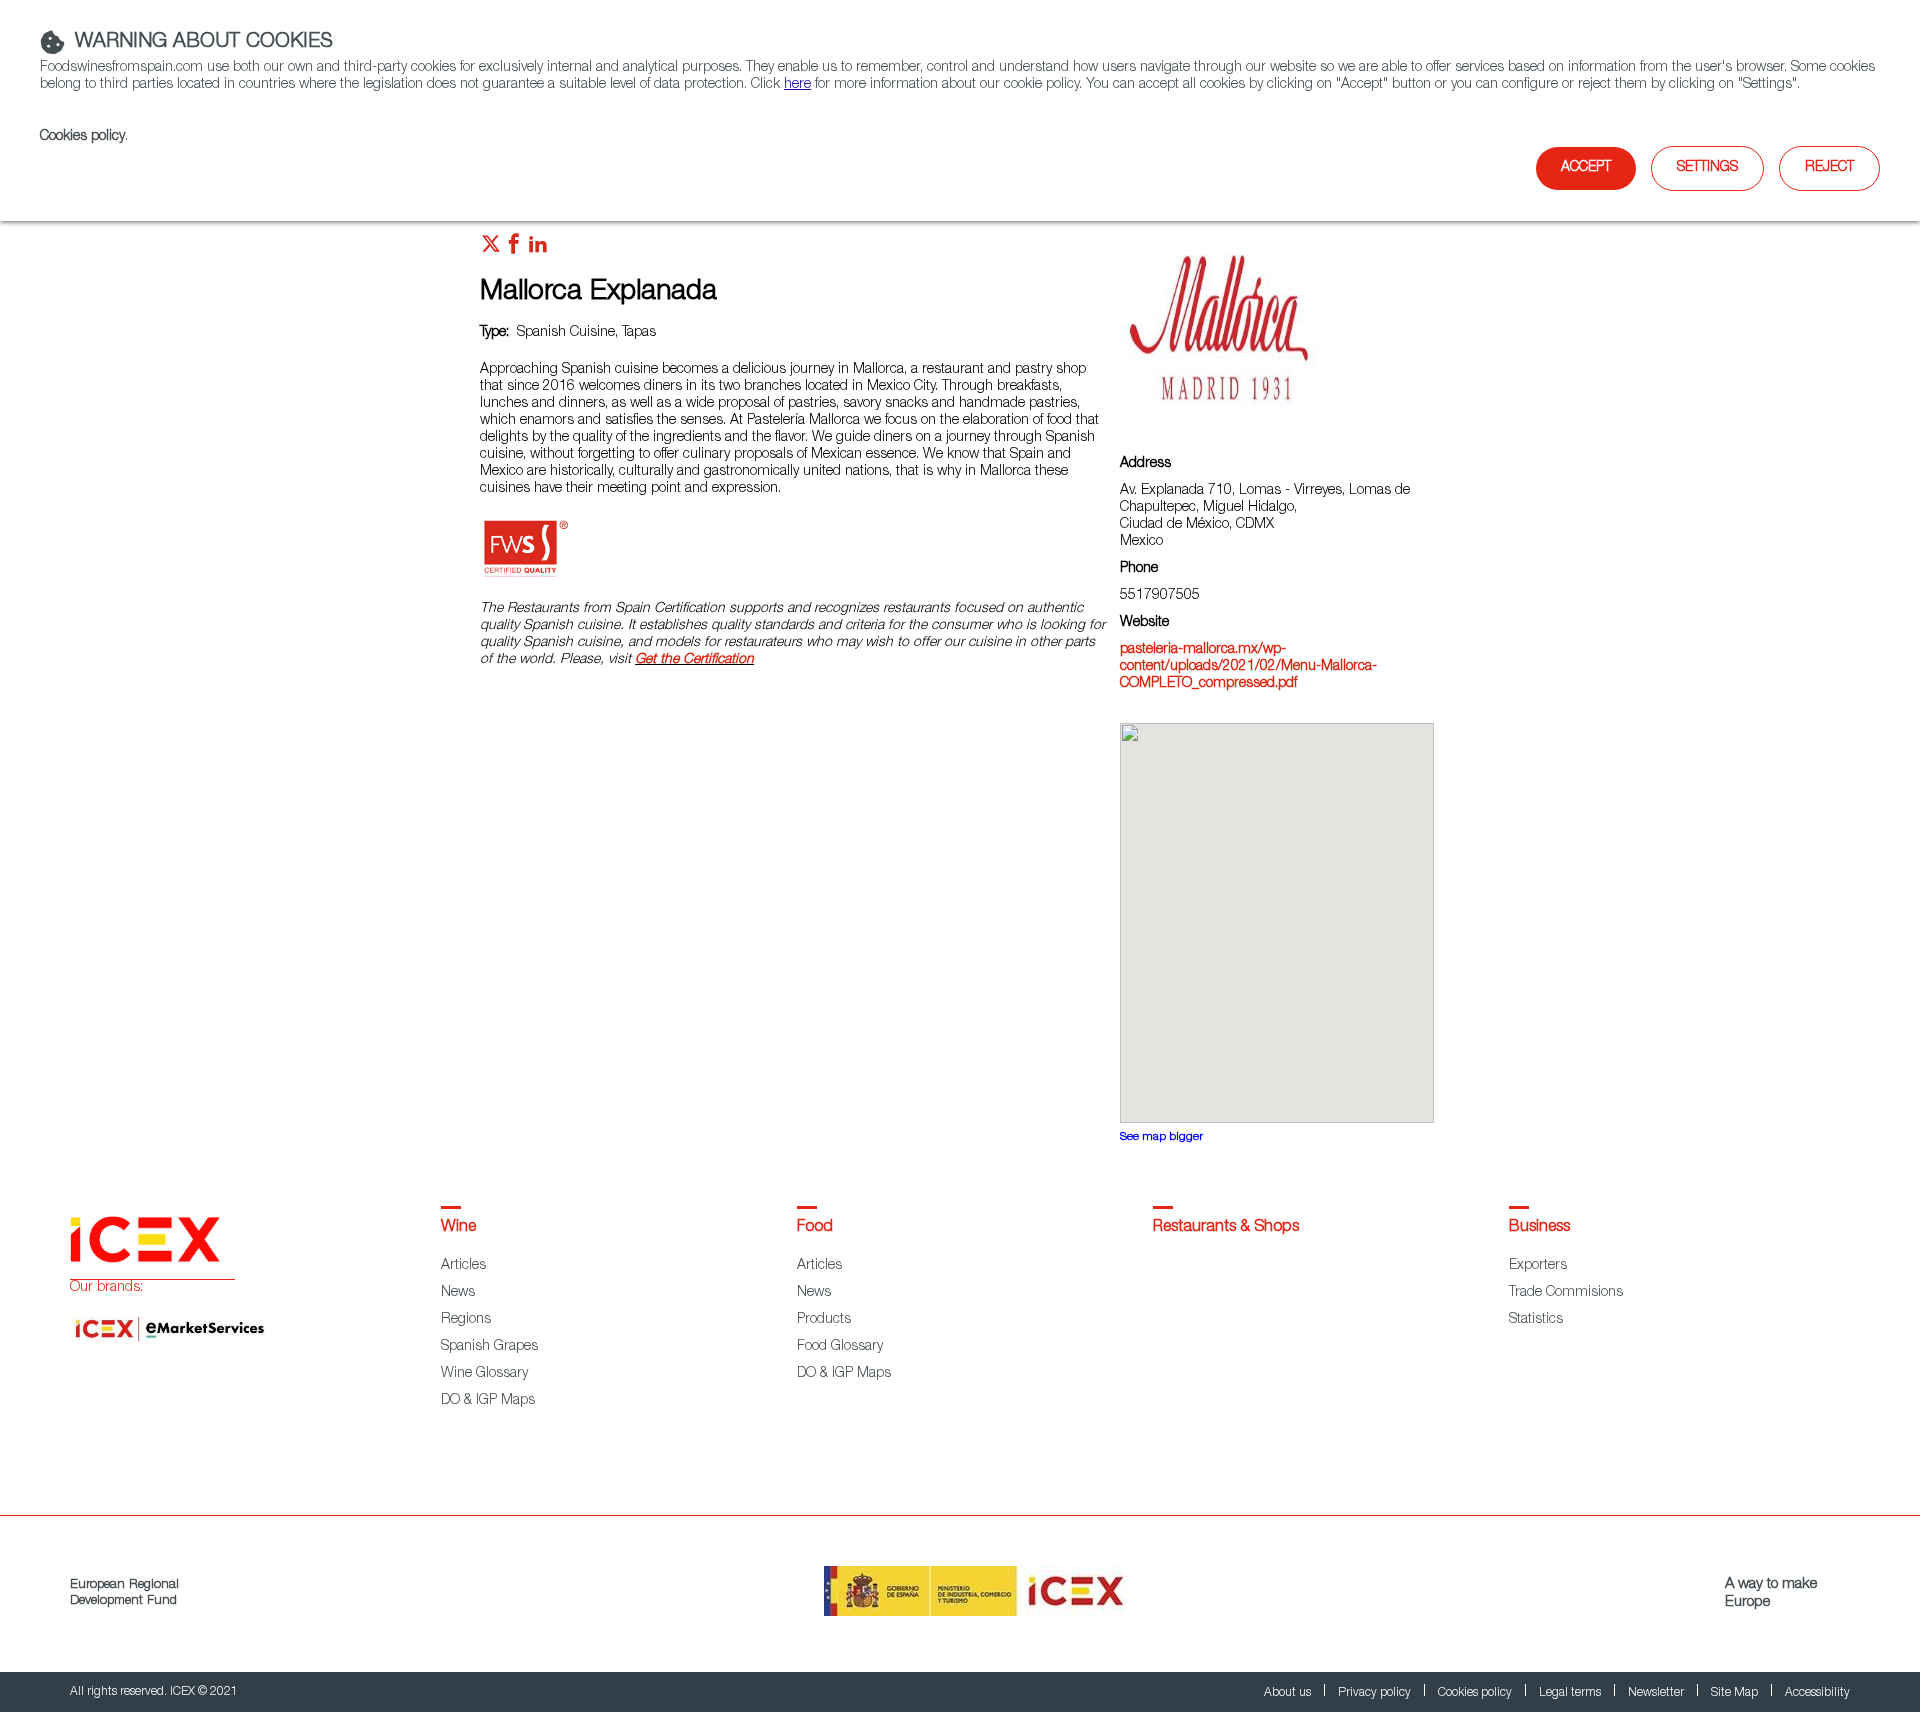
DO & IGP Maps (488, 1401)
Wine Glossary (484, 1374)
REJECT (1829, 168)
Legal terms (1571, 1693)
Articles (463, 1266)
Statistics (1536, 1320)
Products (824, 1320)
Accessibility (1817, 1693)
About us (1289, 1693)
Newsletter (1657, 1693)
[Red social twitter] (491, 249)
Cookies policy (82, 137)
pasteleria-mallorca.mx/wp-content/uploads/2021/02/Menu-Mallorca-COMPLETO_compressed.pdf (1248, 667)
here (797, 85)
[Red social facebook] (514, 249)
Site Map (1736, 1693)
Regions (466, 1320)
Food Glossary (840, 1347)
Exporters (1538, 1266)
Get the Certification (694, 660)
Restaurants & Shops (1226, 1228)
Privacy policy (1376, 1693)
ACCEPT (1586, 168)
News (458, 1293)
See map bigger (1161, 1137)
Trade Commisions (1566, 1293)
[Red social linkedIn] (538, 249)
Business (1539, 1228)
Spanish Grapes (489, 1347)
